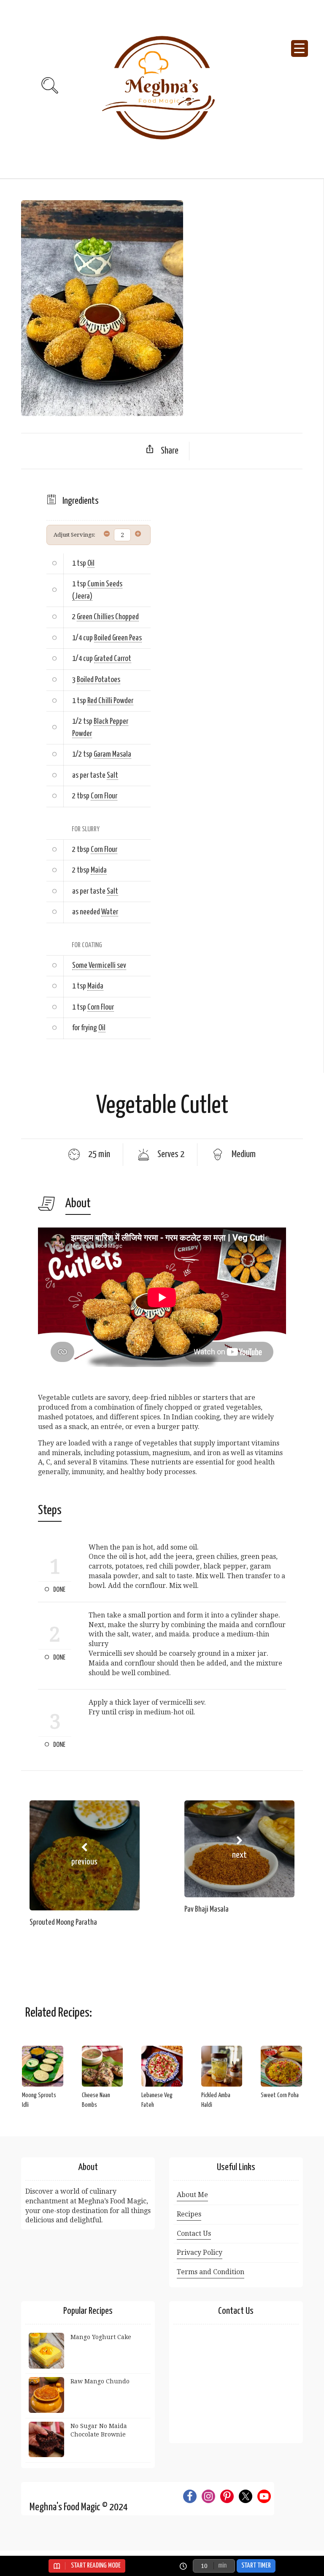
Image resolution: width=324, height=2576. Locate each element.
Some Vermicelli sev (99, 966)
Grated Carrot (113, 659)
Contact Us (194, 2234)
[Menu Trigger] (300, 48)
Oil (91, 563)
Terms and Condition (211, 2272)
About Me (192, 2195)
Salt (112, 775)
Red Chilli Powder (110, 701)
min (222, 2566)
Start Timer (256, 2566)
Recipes (189, 2214)
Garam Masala (112, 754)
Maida (99, 870)
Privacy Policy (200, 2252)
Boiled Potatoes (99, 680)
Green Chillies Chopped (108, 617)
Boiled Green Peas (118, 638)
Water (110, 912)
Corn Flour (104, 796)
